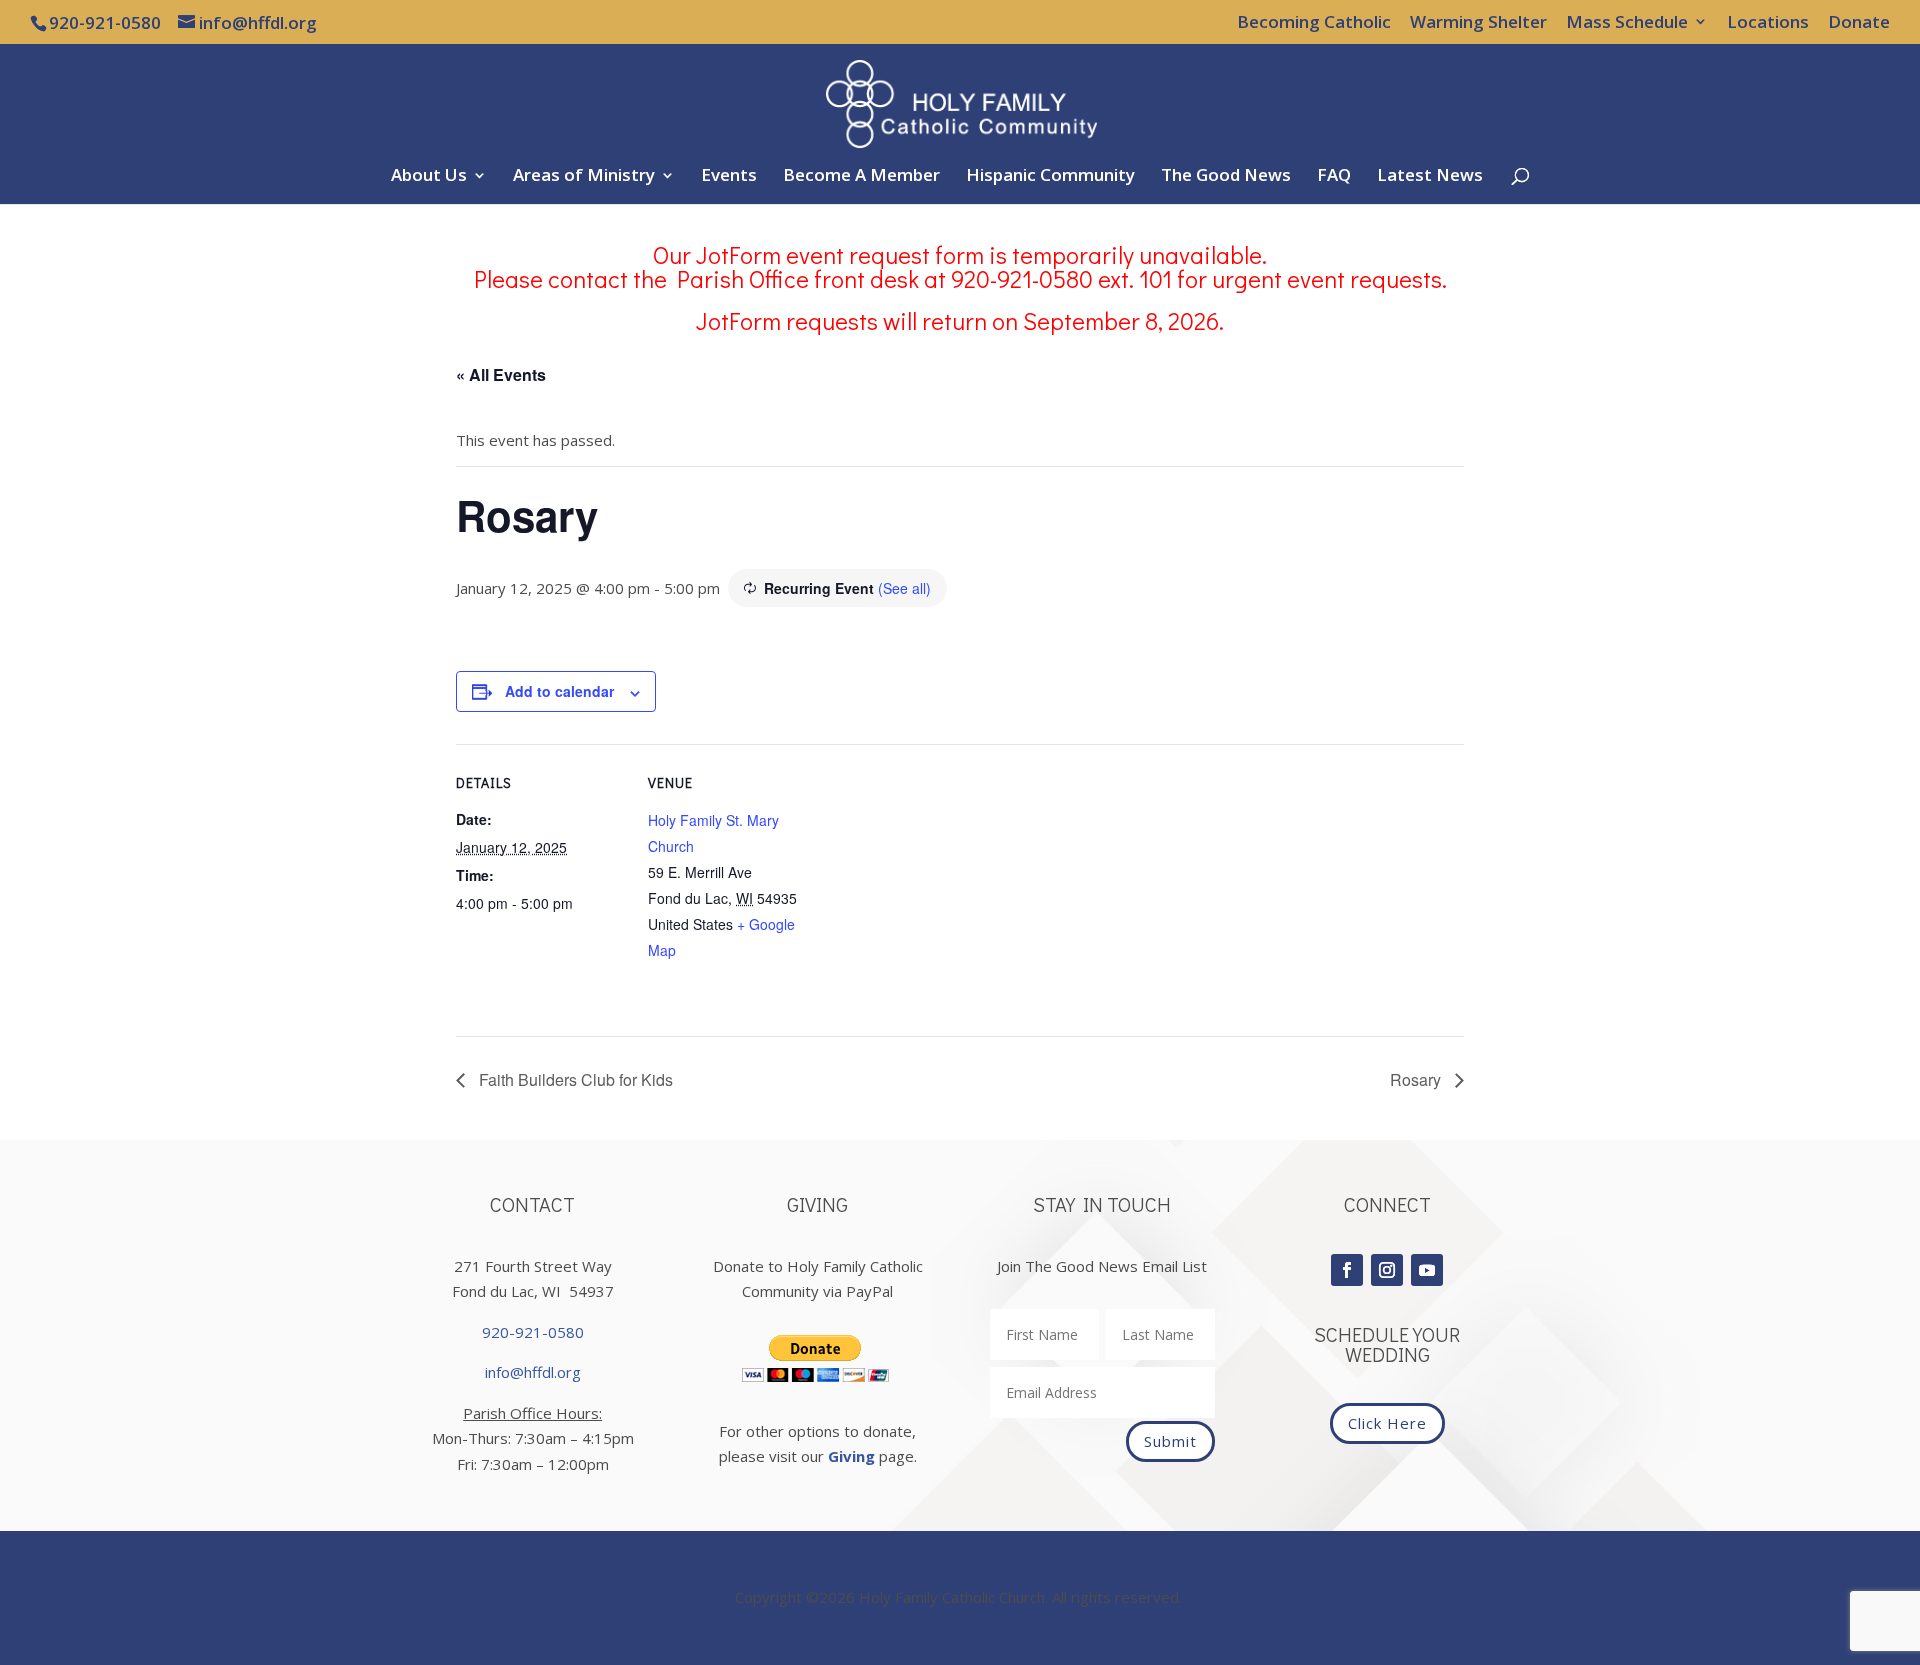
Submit (1170, 1441)
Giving (851, 1456)
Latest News (1430, 177)
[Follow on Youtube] (1427, 1270)
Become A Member (861, 177)
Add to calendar (559, 691)
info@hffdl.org (533, 1372)
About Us (429, 177)
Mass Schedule (1627, 23)
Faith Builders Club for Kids (574, 1079)
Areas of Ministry (584, 177)
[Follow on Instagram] (1387, 1270)
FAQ (1334, 177)
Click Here (1387, 1423)
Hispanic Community (1050, 177)
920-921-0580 (533, 1332)
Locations (1768, 23)
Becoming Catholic (1314, 23)
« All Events (501, 374)
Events (729, 177)
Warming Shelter (1478, 23)
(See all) (904, 588)
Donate (1859, 23)
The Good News (1226, 177)
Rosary (1417, 1079)
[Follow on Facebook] (1347, 1270)
